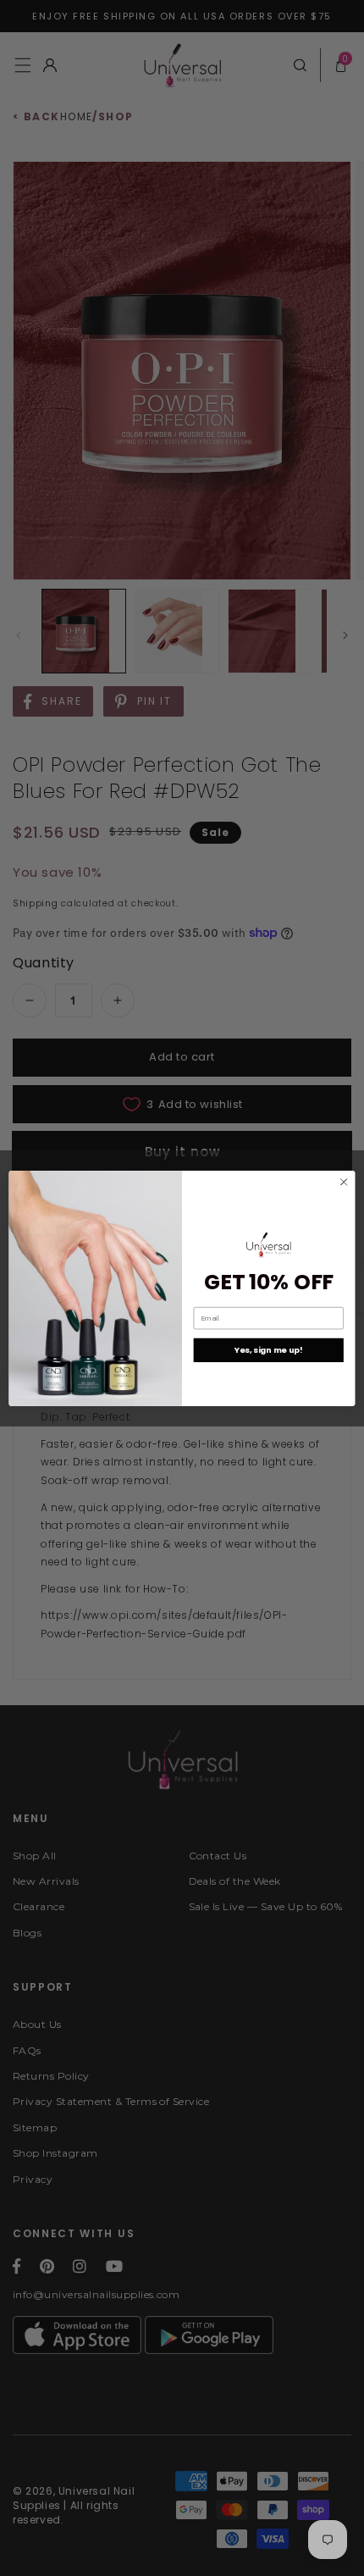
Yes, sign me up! (269, 1350)
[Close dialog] (344, 1182)
